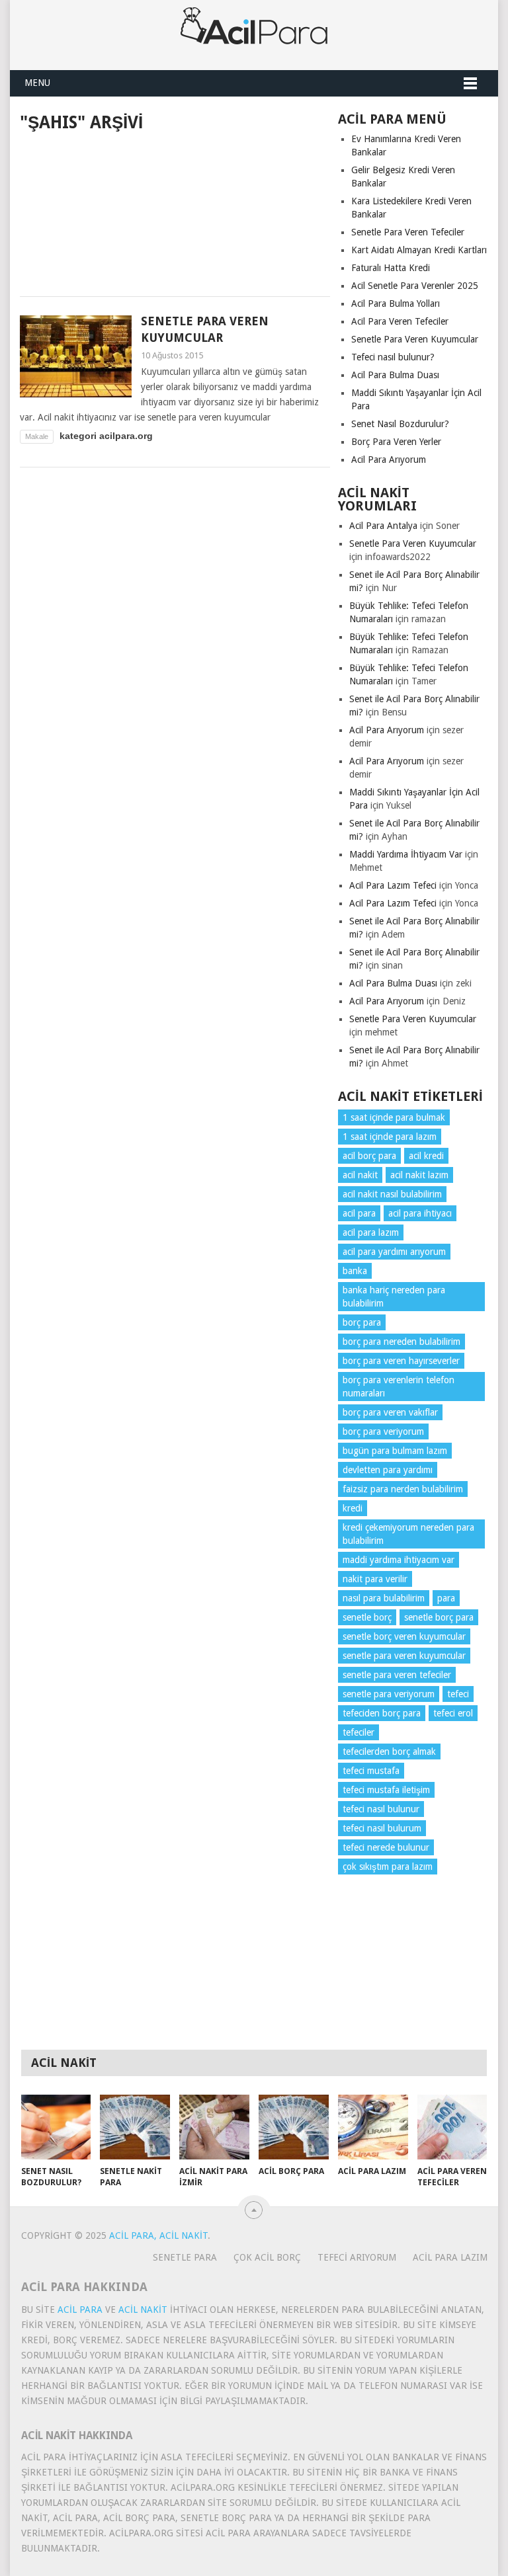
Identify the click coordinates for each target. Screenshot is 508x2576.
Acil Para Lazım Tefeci (393, 885)
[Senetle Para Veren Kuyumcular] (76, 356)
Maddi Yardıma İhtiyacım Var (406, 854)
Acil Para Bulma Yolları (396, 303)
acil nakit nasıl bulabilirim (392, 1194)
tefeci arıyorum (357, 2257)
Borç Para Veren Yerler (396, 442)
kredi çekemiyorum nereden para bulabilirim (408, 1534)
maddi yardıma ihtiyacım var (399, 1560)
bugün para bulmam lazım (395, 1451)
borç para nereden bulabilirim (402, 1342)
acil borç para (369, 1156)
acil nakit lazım (419, 1175)
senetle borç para (439, 1617)
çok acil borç (267, 2257)
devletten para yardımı (388, 1470)
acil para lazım (371, 1232)
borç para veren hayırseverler (401, 1361)
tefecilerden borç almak (389, 1751)
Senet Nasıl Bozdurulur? (400, 424)
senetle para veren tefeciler (397, 1675)
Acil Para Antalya (383, 526)
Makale (37, 436)
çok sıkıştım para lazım (388, 1867)
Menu (37, 83)
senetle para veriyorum (389, 1694)
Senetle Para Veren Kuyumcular (415, 339)
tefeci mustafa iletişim (386, 1790)
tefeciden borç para (382, 1713)
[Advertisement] (175, 212)
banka (355, 1271)
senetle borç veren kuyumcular (404, 1636)
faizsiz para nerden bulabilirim (403, 1489)
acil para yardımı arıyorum (394, 1252)
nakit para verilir (375, 1579)
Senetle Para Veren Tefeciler (408, 232)
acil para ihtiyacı (420, 1213)
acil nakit (360, 1175)
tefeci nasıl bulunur (381, 1809)
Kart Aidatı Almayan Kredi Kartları (419, 250)
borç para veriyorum (383, 1431)
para (446, 1598)
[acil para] (254, 35)
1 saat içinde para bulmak (394, 1117)
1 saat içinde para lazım (390, 1137)
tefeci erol (453, 1713)
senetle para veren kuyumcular (404, 1656)
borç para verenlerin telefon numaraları (399, 1387)
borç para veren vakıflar (390, 1412)
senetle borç (367, 1617)
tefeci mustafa (371, 1771)
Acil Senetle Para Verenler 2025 (415, 286)
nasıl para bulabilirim (384, 1598)
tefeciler (359, 1732)
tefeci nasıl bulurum (382, 1828)
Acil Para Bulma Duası (395, 375)
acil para (359, 1213)
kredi (353, 1508)
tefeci (458, 1694)
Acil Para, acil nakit (158, 2235)
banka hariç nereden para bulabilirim (394, 1297)
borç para (362, 1322)
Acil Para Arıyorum (389, 460)
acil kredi (426, 1156)
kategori (78, 436)
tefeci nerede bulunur (386, 1847)
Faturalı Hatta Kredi (391, 268)
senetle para (185, 2257)
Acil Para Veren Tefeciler (400, 321)
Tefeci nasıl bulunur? (393, 357)
